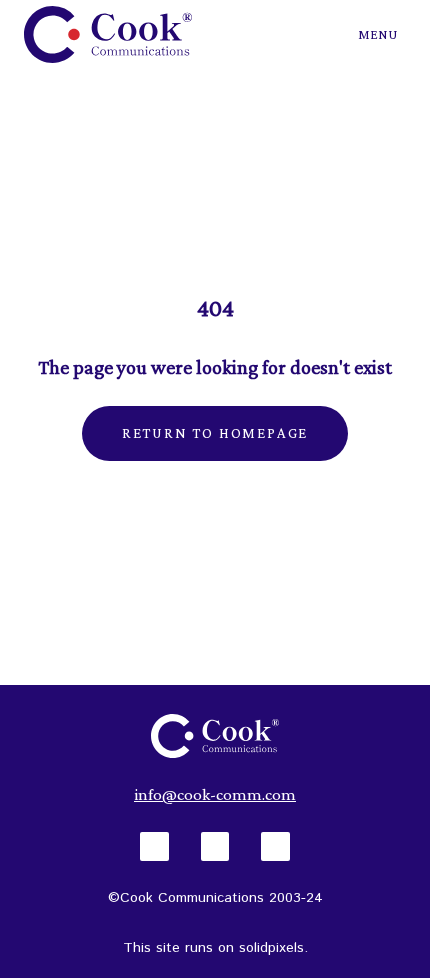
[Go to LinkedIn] (215, 846)
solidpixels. (273, 948)
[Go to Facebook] (154, 846)
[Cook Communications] (108, 34)
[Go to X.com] (275, 846)
